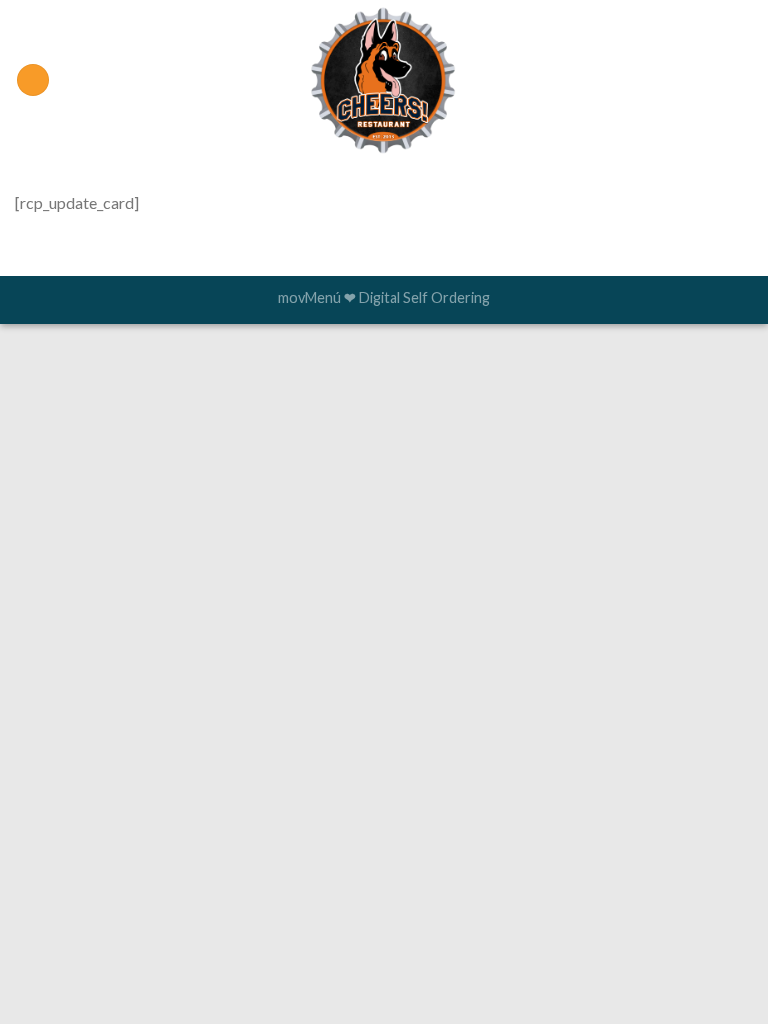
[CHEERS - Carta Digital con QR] (384, 80)
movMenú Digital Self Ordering (384, 297)
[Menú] (33, 80)
